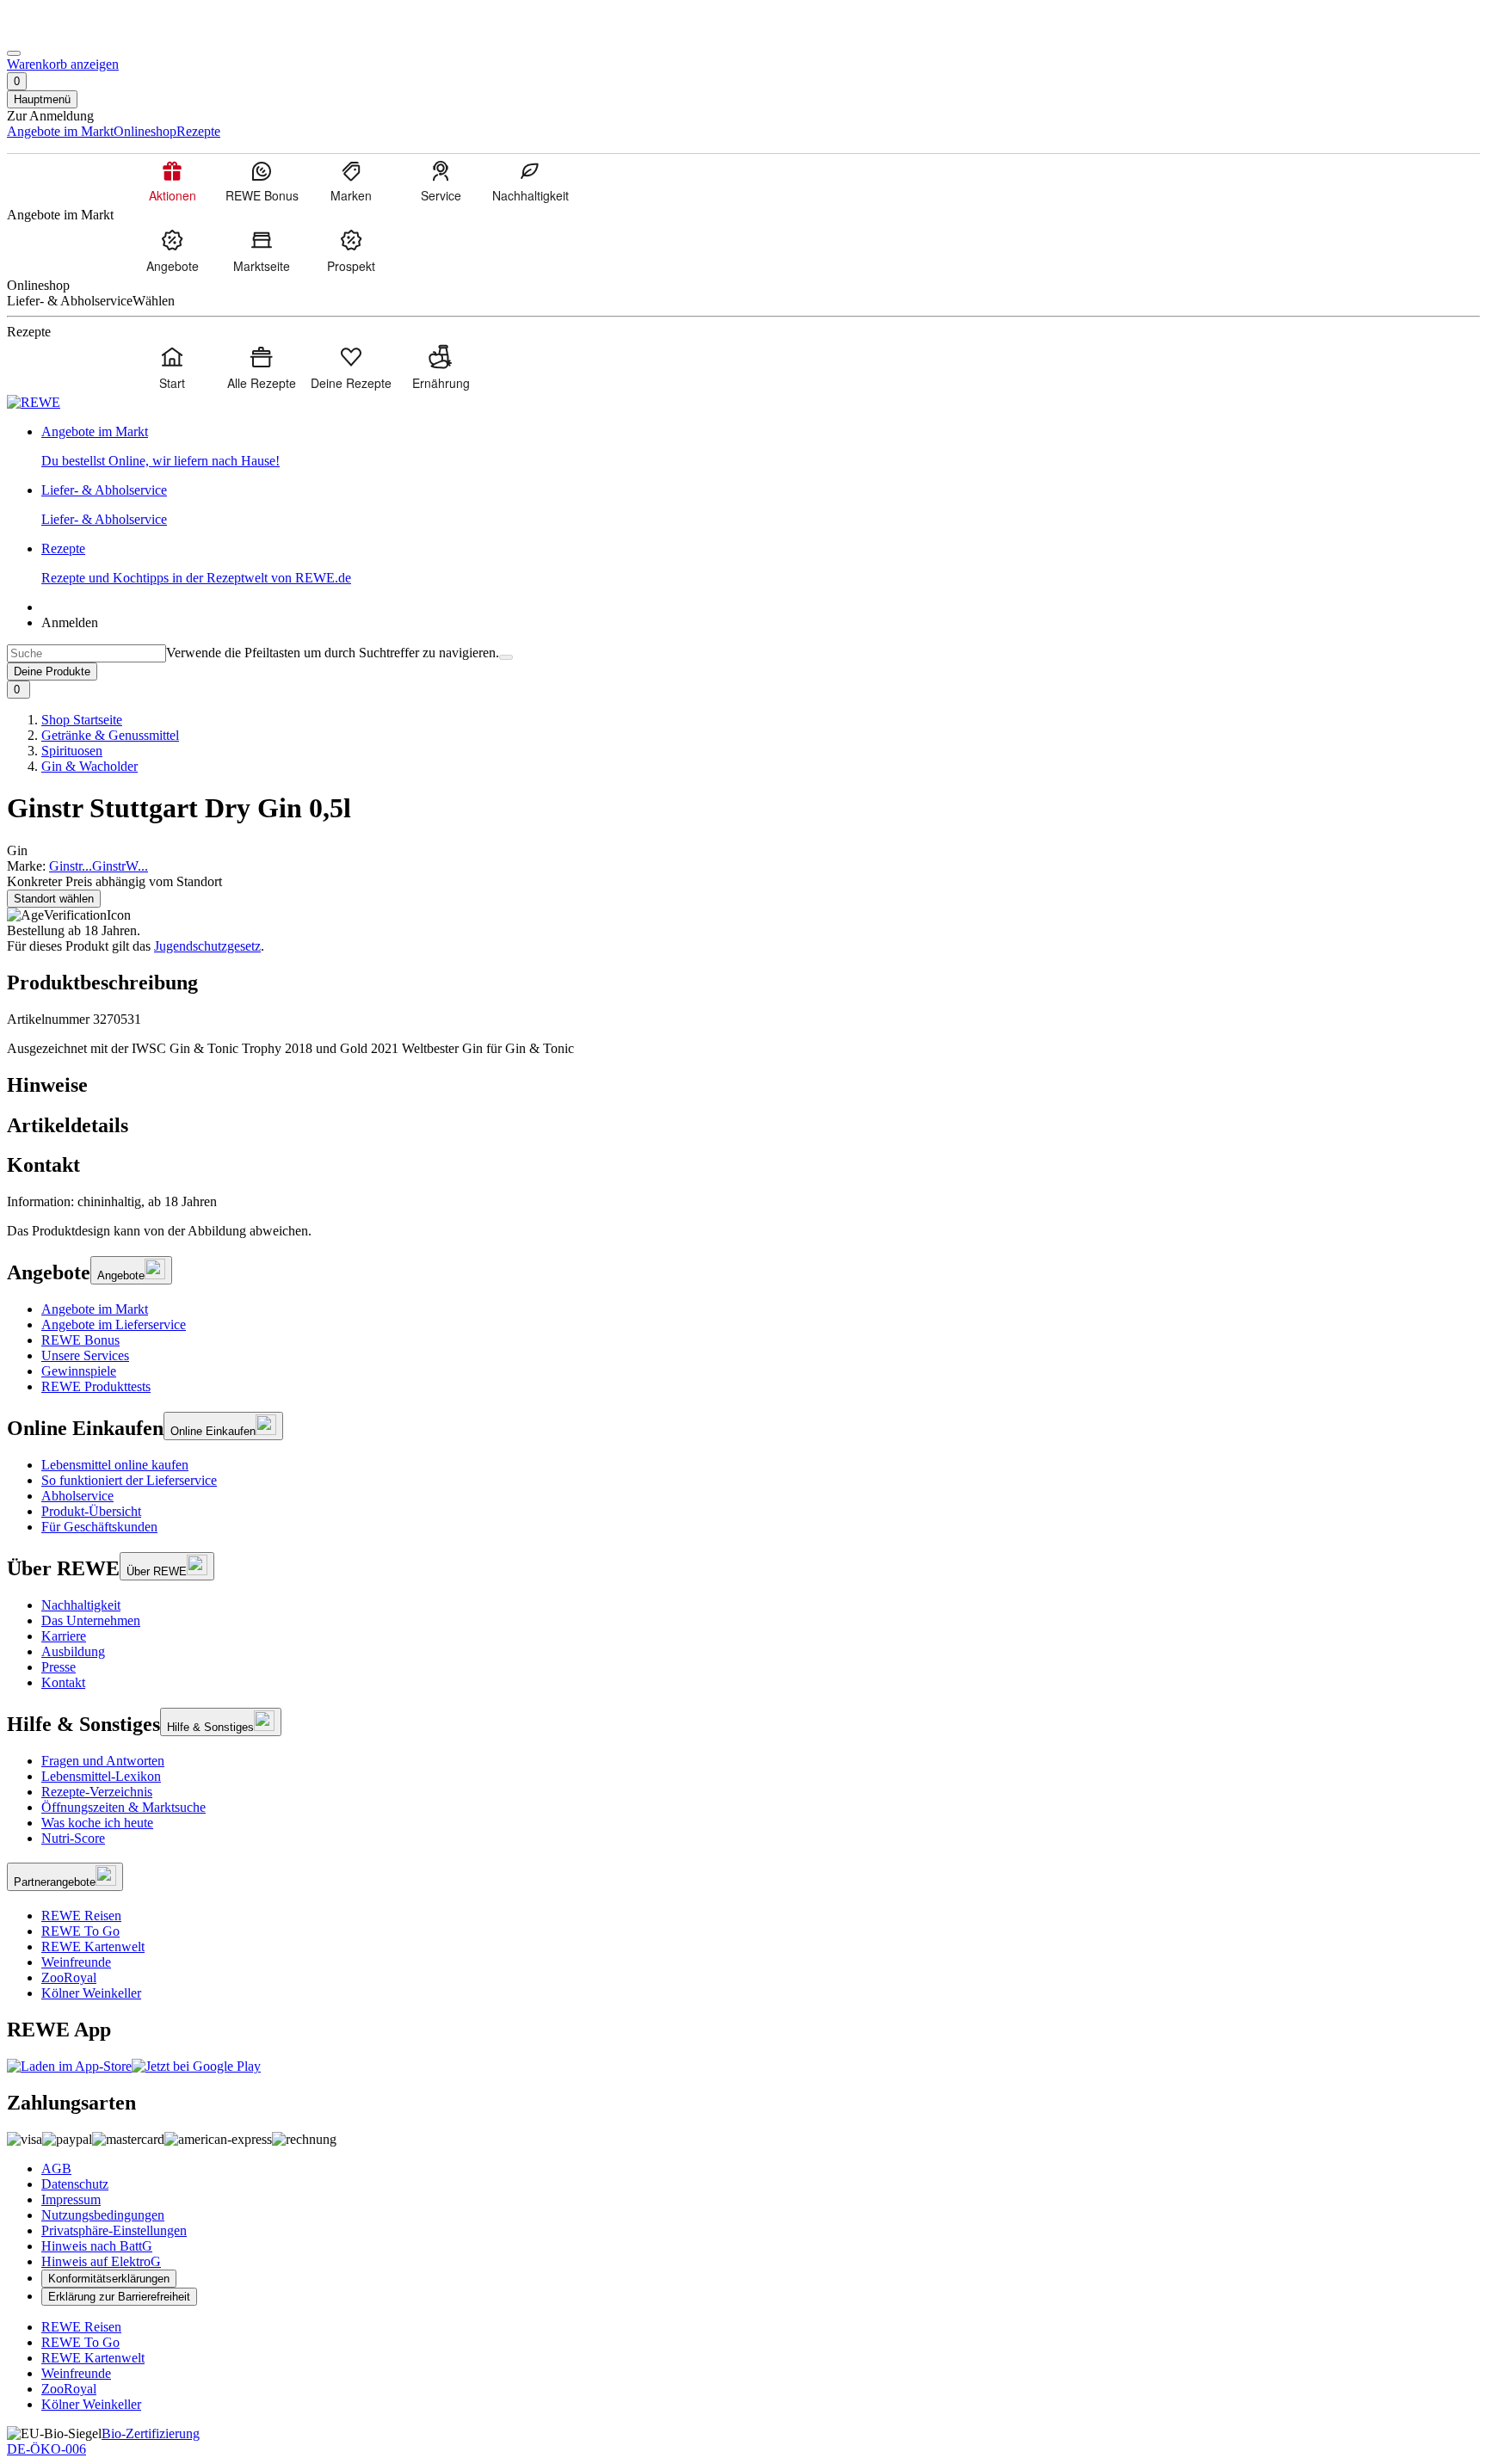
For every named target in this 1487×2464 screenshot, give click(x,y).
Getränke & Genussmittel (110, 735)
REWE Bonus (80, 1340)
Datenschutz (75, 2184)
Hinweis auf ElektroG (101, 2261)
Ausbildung (73, 1651)
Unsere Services (85, 1355)
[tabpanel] (743, 1202)
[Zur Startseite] (65, 33)
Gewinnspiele (79, 1371)
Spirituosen (72, 751)
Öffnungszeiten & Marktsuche (123, 1807)
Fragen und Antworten (103, 1761)
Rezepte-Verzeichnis (97, 1792)
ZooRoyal (69, 1977)
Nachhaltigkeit (81, 1605)
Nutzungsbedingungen (103, 2215)
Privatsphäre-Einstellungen (114, 2230)
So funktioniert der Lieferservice (129, 1480)
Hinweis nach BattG (97, 2246)
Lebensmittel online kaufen (115, 1465)
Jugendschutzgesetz (207, 946)
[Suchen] (506, 657)
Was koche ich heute (97, 1823)
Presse (59, 1667)
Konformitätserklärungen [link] (109, 2279)
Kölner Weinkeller (91, 1993)
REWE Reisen (81, 1916)
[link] (761, 447)
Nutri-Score (73, 1838)
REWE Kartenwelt (93, 1947)
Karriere (64, 1636)
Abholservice (77, 1496)
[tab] (743, 1085)
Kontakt (63, 1682)
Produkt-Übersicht (91, 1511)
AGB (56, 2168)
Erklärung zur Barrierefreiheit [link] (119, 2297)
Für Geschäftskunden (99, 1527)
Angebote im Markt (95, 1309)
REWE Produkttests (96, 1386)
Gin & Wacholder (89, 766)
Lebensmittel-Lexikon (101, 1776)
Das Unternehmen (91, 1620)
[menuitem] (172, 181)
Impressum (71, 2199)
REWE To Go (80, 1931)
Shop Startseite (82, 720)
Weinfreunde (76, 1962)
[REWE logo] (34, 402)
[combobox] (86, 653)
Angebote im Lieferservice (114, 1324)
